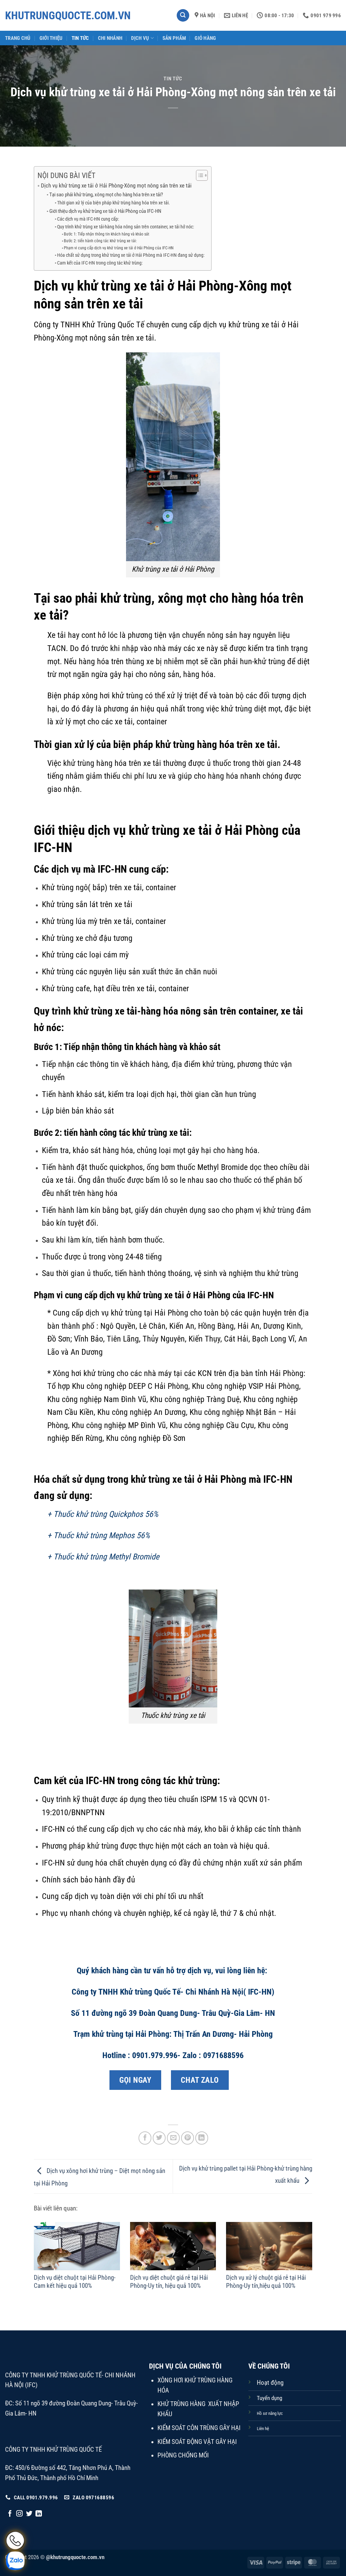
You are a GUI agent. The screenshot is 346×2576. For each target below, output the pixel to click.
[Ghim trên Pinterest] (188, 2138)
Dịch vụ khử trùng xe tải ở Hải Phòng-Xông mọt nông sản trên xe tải (116, 185)
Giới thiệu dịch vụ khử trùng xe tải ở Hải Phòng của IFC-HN (105, 211)
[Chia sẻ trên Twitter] (159, 2138)
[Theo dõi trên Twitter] (29, 2514)
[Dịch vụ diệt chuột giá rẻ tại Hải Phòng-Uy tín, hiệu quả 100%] (173, 2246)
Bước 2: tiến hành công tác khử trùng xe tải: (100, 241)
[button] (183, 16)
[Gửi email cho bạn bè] (173, 2138)
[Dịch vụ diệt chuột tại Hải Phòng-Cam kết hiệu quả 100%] (77, 2246)
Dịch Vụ (140, 38)
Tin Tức (80, 38)
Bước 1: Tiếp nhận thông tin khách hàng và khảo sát (107, 234)
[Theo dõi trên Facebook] (10, 2514)
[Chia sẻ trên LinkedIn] (202, 2138)
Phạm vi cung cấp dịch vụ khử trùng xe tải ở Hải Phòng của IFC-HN (119, 248)
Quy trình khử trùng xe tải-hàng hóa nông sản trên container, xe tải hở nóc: (126, 227)
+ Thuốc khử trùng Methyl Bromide (103, 1557)
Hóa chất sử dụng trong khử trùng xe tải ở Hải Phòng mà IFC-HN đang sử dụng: (131, 255)
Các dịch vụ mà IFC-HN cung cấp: (88, 219)
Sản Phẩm (174, 38)
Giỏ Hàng (205, 38)
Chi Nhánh (110, 38)
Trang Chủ (18, 38)
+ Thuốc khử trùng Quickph (91, 1514)
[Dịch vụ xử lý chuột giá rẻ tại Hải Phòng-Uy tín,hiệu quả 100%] (269, 2246)
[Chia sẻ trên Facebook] (145, 2138)
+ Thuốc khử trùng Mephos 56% (98, 1535)
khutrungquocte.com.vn (33, 16)
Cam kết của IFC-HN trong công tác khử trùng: (100, 263)
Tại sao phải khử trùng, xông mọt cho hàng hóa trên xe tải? (106, 195)
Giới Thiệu (51, 38)
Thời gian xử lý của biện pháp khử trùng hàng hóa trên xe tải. (114, 203)
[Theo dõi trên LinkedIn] (39, 2514)
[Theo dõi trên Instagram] (19, 2514)
